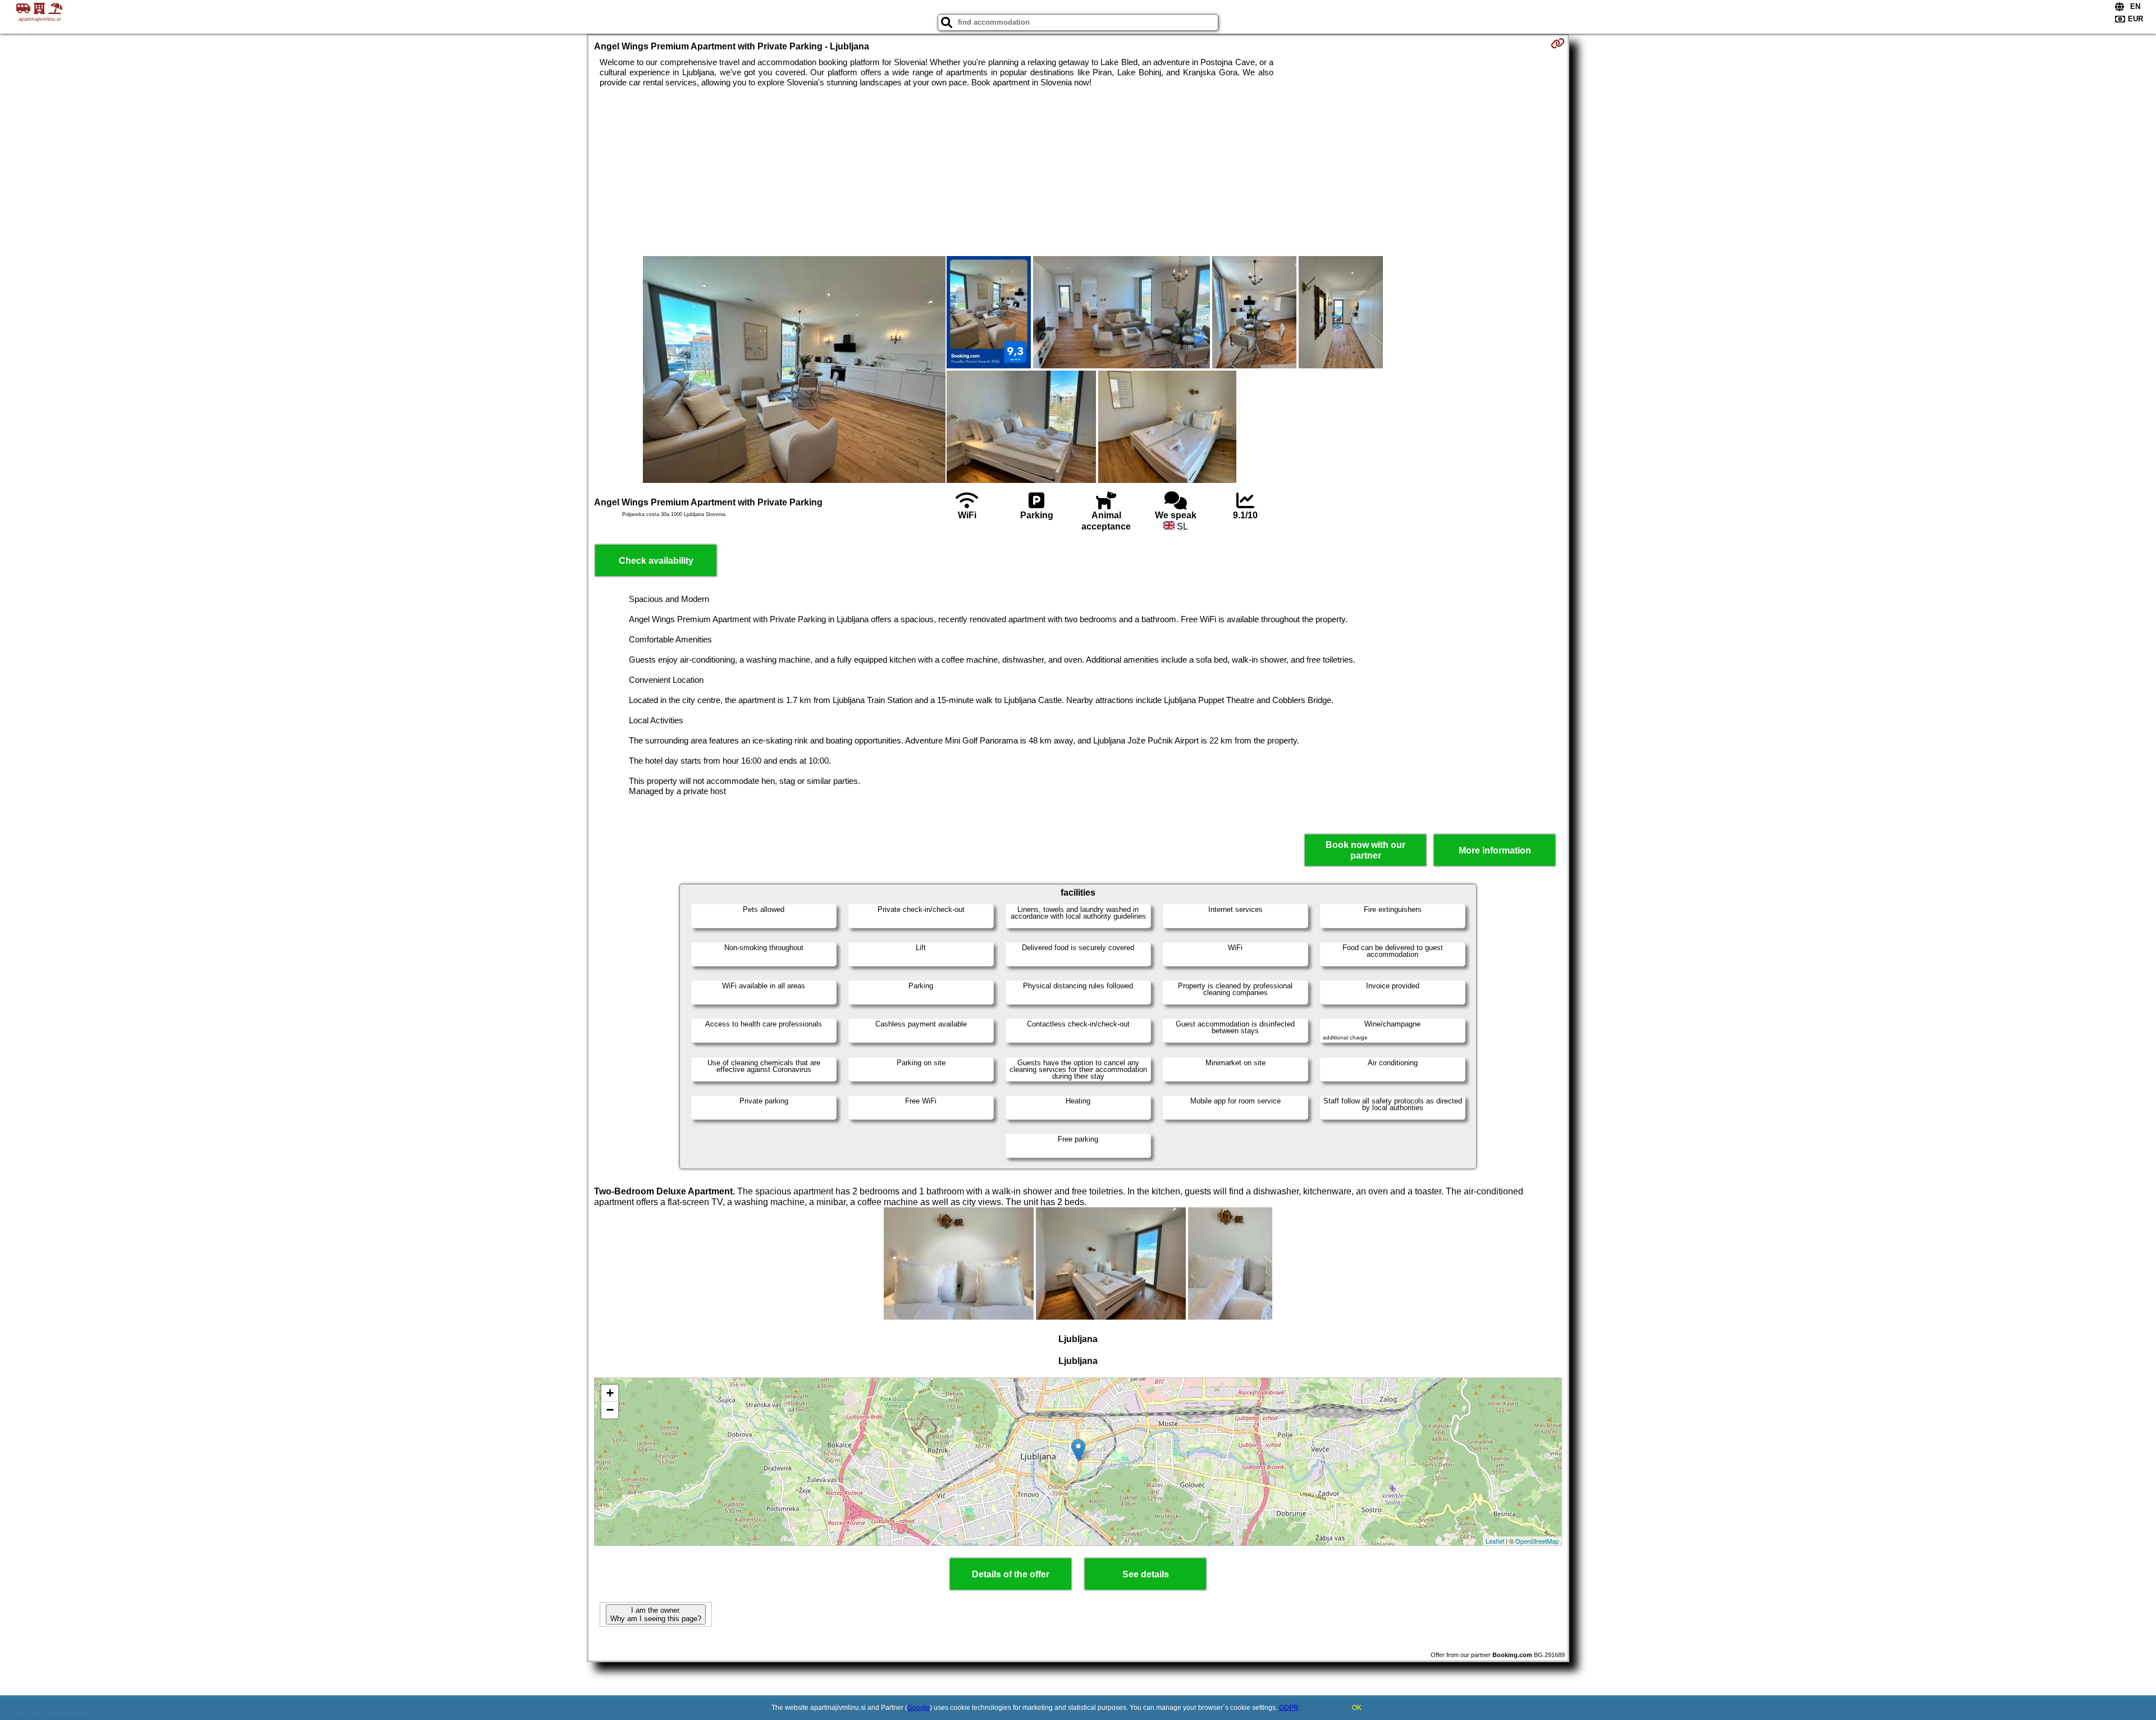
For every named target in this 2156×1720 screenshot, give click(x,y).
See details (1146, 1574)
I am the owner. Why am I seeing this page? (656, 1614)
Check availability (656, 561)
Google (919, 1708)
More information (1495, 850)
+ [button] (610, 1393)
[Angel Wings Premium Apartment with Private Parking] (794, 371)
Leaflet (1495, 1541)
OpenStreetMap (1537, 1541)
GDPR (1289, 1708)
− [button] (610, 1410)
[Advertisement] (1078, 172)
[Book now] (1558, 43)
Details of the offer (1011, 1574)
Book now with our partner (1365, 850)
